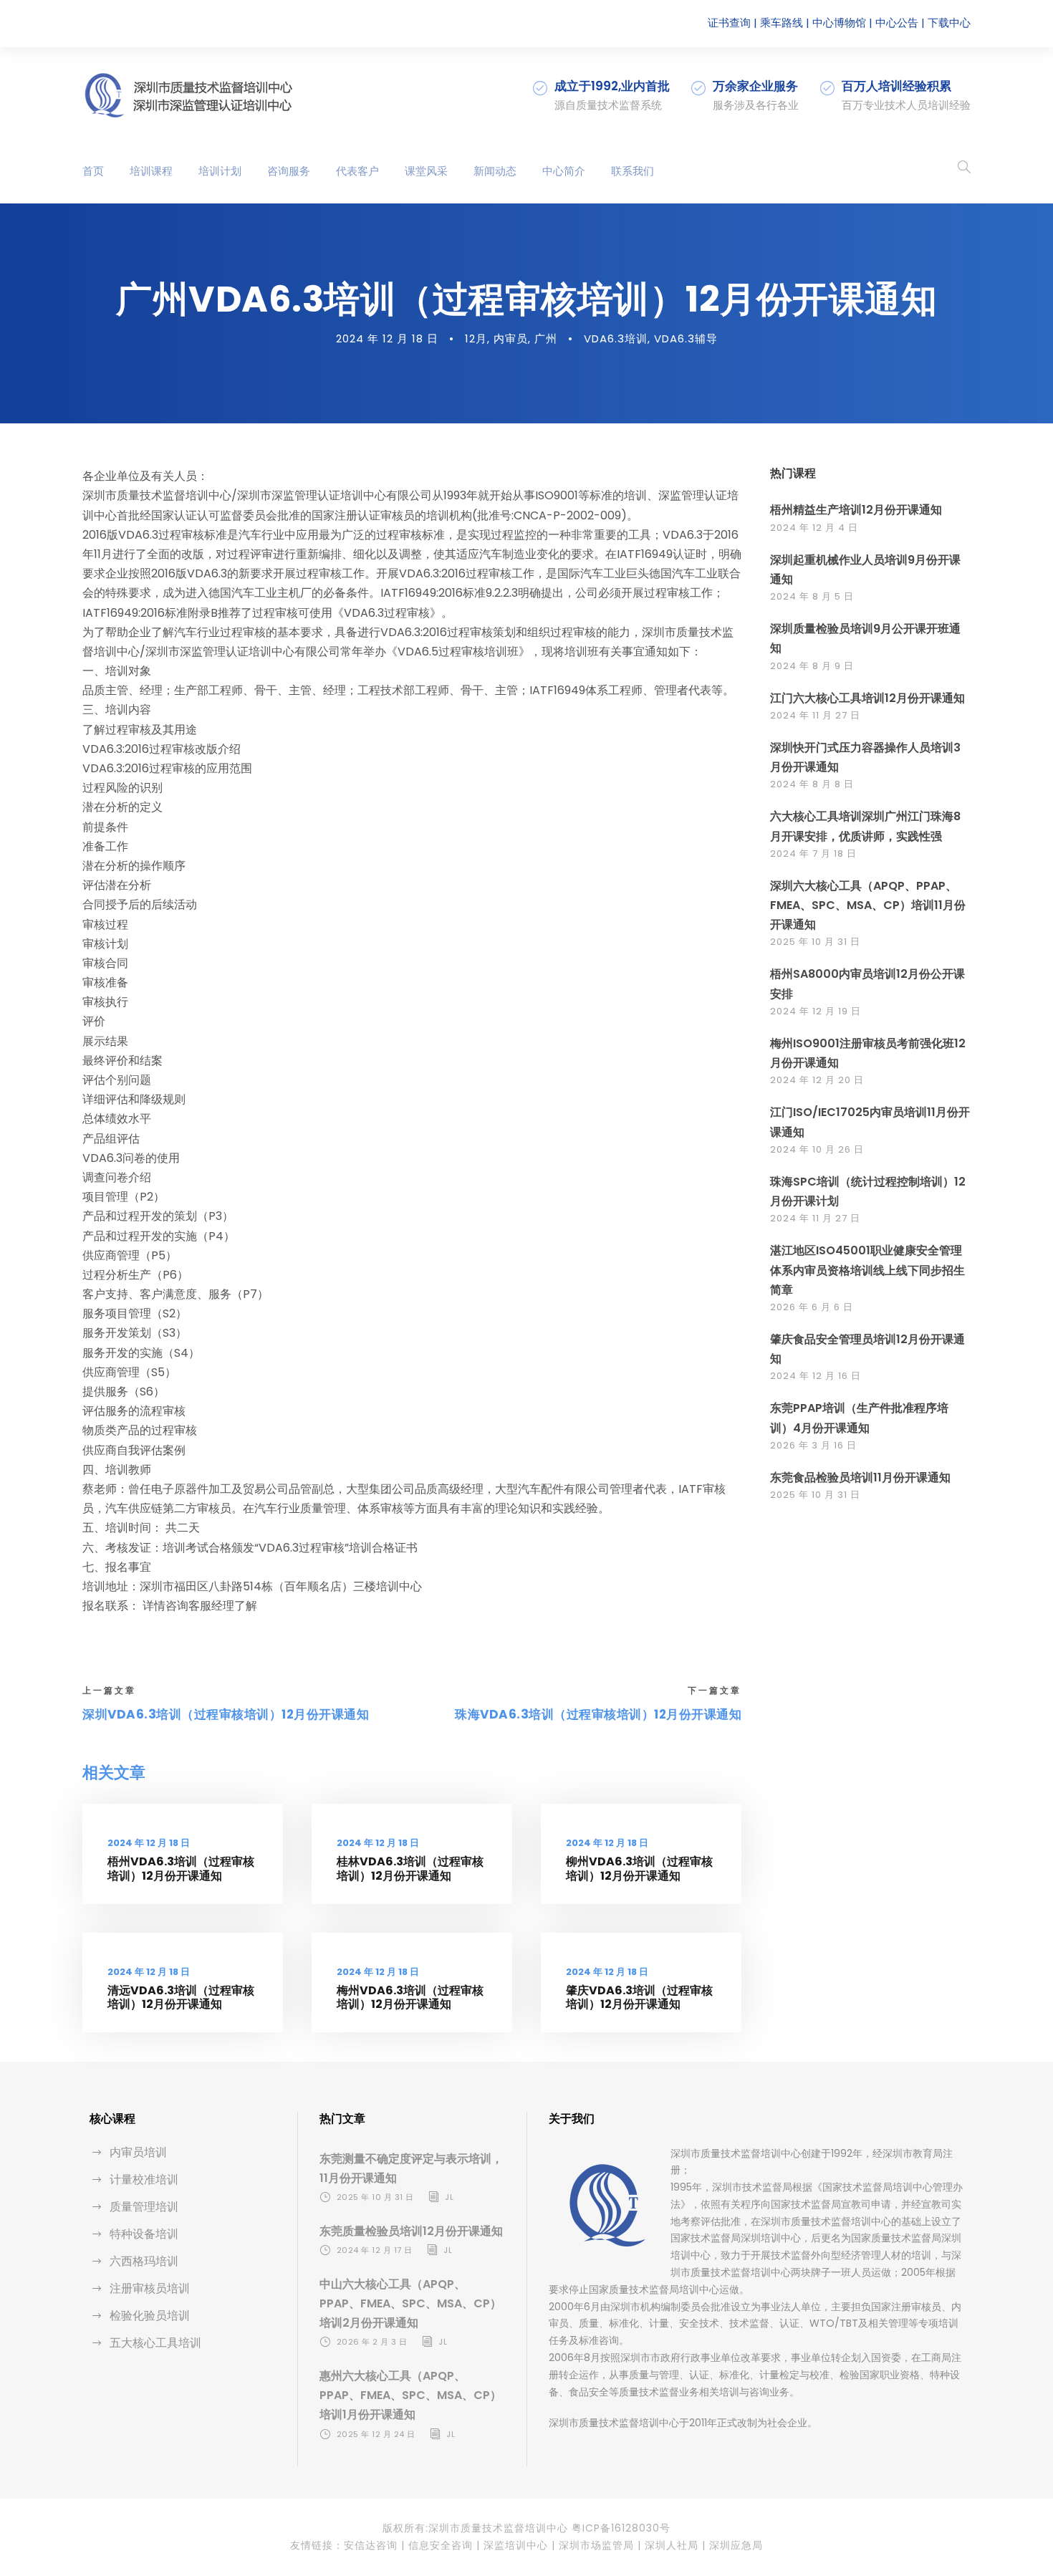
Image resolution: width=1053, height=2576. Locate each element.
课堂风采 (426, 171)
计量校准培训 (144, 2179)
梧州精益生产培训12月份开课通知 (856, 510)
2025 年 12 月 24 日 (376, 2434)
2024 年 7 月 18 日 (813, 854)
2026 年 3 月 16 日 (813, 1445)
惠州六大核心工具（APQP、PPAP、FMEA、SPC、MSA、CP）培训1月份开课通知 (410, 2395)
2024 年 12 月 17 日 (375, 2250)
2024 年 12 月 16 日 (816, 1376)
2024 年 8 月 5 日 (812, 596)
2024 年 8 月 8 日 (812, 784)
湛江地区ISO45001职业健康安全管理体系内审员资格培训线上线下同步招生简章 (867, 1270)
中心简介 (564, 171)
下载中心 (949, 23)
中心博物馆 (839, 23)
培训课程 (151, 171)
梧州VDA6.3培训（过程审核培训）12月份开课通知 (181, 1868)
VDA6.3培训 (616, 338)
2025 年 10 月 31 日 (815, 942)
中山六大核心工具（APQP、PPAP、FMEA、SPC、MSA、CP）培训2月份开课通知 (410, 2303)
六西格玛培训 (144, 2261)
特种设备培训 (144, 2234)
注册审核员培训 (150, 2288)
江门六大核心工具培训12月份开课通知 (867, 698)
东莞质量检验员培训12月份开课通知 (411, 2231)
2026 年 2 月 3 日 (372, 2342)
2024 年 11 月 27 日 (815, 715)
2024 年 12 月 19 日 (816, 1011)
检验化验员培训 (150, 2316)
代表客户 (357, 171)
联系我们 (633, 171)
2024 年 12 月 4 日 (814, 528)
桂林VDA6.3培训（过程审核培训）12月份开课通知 (410, 1868)
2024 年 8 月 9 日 (812, 666)
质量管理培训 (144, 2207)
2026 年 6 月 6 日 (812, 1307)
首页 (93, 171)
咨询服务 (289, 171)
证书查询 (729, 23)
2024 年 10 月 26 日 (817, 1149)
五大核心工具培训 (155, 2343)
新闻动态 (495, 171)
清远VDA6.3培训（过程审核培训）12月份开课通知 (181, 1997)
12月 (476, 338)
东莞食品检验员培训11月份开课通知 (860, 1477)
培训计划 (220, 171)
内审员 (511, 338)
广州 (546, 338)
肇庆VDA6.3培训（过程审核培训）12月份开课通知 (639, 1997)
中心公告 (897, 23)
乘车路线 (782, 23)
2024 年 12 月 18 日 (387, 338)
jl (449, 2197)
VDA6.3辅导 (686, 338)
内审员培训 (138, 2152)
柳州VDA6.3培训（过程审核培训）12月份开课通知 (639, 1868)
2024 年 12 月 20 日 (817, 1080)
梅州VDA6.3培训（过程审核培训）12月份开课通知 (410, 1997)
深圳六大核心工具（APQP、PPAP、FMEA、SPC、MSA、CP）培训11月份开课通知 (868, 905)
